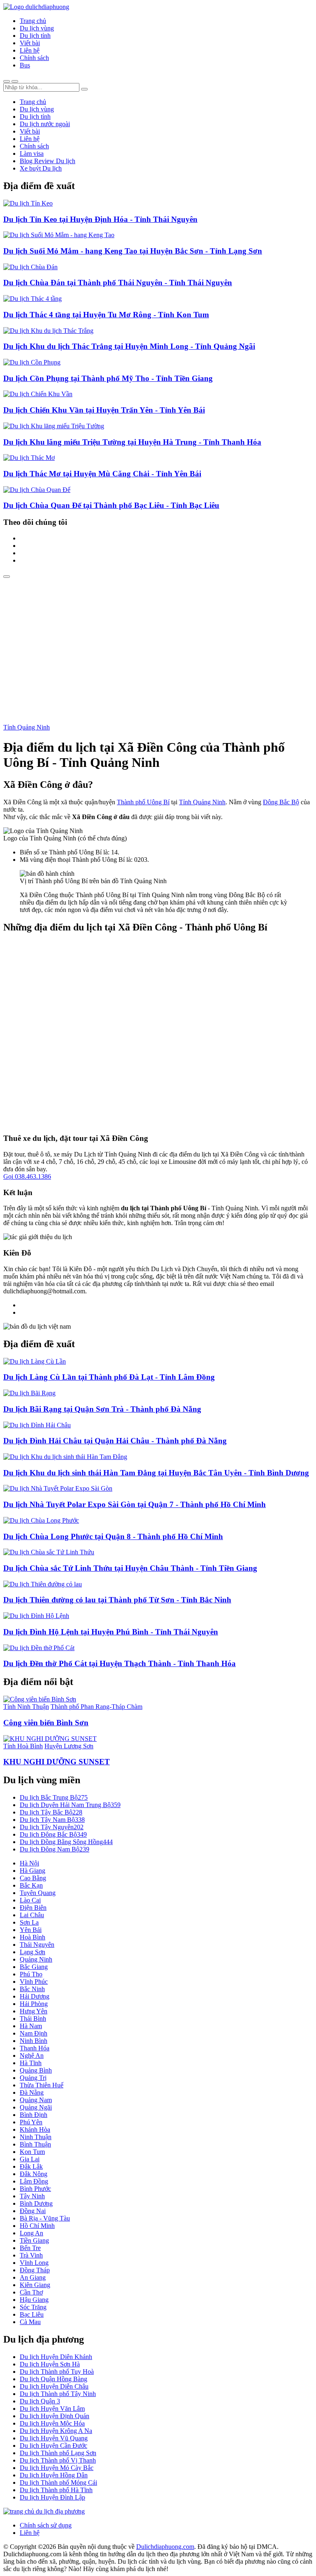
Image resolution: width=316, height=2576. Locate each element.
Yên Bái (31, 1930)
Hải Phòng (34, 2004)
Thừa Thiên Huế (42, 2085)
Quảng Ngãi (36, 2107)
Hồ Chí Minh (37, 2226)
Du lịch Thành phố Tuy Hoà (57, 2372)
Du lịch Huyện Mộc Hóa (52, 2423)
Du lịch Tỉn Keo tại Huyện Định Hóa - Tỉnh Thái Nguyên (100, 219)
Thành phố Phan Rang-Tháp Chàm (96, 1707)
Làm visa (32, 153)
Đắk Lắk (31, 2166)
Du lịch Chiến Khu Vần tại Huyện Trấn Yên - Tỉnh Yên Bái (104, 410)
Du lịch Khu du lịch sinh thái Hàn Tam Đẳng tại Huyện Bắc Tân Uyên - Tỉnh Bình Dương (156, 1473)
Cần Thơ (31, 2292)
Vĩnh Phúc (34, 1982)
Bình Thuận (35, 2144)
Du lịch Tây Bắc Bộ (51, 1812)
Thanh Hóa (35, 2048)
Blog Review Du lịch (48, 161)
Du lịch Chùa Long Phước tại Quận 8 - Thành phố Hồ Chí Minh (113, 1536)
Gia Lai (30, 2159)
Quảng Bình (36, 2070)
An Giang (33, 2277)
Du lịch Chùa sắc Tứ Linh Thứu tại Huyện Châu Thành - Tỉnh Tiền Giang (130, 1568)
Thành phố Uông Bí (143, 802)
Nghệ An (32, 2055)
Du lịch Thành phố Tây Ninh (58, 2394)
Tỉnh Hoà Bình (23, 1746)
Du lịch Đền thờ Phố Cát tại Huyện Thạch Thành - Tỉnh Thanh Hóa (120, 1663)
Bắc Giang (34, 1967)
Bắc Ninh (32, 1989)
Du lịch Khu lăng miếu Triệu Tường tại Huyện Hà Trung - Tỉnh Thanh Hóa (132, 442)
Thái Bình (33, 2019)
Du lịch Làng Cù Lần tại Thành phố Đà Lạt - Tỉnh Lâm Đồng (109, 1377)
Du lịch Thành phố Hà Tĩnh (56, 2490)
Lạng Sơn (33, 1952)
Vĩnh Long (34, 2263)
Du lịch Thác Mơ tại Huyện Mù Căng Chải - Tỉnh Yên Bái (102, 474)
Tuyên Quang (38, 1893)
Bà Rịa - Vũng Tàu (45, 2218)
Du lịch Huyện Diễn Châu (54, 2386)
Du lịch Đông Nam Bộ (55, 1849)
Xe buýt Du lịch (41, 168)
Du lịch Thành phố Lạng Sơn (58, 2453)
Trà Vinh (31, 2255)
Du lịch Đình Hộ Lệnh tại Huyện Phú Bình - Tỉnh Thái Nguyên (111, 1632)
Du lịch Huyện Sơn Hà (50, 2364)
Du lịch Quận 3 (40, 2401)
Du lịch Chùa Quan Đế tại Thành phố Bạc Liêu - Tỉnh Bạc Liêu (111, 505)
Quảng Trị (33, 2078)
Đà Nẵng (32, 2092)
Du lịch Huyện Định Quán (55, 2416)
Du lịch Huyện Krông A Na (56, 2431)
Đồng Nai (33, 2211)
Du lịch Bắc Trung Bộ (54, 1797)
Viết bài (30, 43)
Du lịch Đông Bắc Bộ (53, 1834)
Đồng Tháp (35, 2270)
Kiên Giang (35, 2285)
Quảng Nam (36, 2100)
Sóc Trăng (33, 2307)
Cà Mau (30, 2322)
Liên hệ (30, 50)
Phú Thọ (31, 1974)
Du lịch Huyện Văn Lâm (52, 2409)
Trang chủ (33, 21)
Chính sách (34, 58)
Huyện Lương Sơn (69, 1746)
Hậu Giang (34, 2300)
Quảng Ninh (36, 1959)
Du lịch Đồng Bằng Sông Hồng (66, 1842)
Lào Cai (30, 1900)
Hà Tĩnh (31, 2063)
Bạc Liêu (32, 2314)
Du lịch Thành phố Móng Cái (58, 2483)
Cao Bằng (33, 1878)
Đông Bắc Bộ (281, 802)
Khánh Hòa (35, 2129)
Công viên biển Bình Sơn (46, 1723)
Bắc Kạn (31, 1885)
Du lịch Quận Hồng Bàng (53, 2379)
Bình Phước (35, 2189)
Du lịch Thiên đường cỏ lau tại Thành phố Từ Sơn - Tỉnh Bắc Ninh (117, 1600)
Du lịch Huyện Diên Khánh (56, 2357)
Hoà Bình (33, 1937)
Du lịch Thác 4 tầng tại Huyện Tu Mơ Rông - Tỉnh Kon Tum (106, 315)
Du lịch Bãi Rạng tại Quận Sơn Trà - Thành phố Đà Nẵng (102, 1409)
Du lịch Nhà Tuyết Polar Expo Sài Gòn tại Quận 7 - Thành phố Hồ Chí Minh (135, 1504)
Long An (31, 2233)
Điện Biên (33, 1908)
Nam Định (34, 2033)
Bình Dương (36, 2203)
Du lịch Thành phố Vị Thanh (58, 2460)
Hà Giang (33, 1871)
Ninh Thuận (36, 2137)
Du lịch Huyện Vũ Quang (54, 2438)
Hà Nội (29, 1863)
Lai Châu (32, 1915)
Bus (25, 65)
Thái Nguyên (37, 1945)
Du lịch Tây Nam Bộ (52, 1820)
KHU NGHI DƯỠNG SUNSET (57, 1762)
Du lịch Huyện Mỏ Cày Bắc (57, 2468)
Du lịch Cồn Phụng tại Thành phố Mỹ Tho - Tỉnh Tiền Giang (108, 378)
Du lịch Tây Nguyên (52, 1827)
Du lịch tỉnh (35, 36)
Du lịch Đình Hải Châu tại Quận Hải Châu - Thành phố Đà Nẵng (115, 1441)
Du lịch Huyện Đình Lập (52, 2497)
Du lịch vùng (37, 28)
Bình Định (34, 2115)
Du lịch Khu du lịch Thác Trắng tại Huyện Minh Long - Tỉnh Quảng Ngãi (129, 346)
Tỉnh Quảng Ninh (27, 727)
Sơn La (29, 1922)
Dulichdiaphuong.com (165, 2547)
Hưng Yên (34, 2011)
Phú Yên (31, 2122)
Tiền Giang (34, 2240)
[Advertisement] (158, 640)
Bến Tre (30, 2248)
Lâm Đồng (34, 2181)
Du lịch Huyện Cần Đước (53, 2446)
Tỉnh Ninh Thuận (26, 1707)
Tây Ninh (32, 2196)
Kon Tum (32, 2152)
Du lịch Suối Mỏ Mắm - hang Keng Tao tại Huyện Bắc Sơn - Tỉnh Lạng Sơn (133, 251)
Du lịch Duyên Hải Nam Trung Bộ (70, 1805)
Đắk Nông (34, 2174)
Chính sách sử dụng (46, 2525)
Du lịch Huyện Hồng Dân (54, 2475)
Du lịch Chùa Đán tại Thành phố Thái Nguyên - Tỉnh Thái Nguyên (118, 283)
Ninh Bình (34, 2041)
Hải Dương (35, 1996)
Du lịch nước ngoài (45, 124)
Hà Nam (31, 2026)
